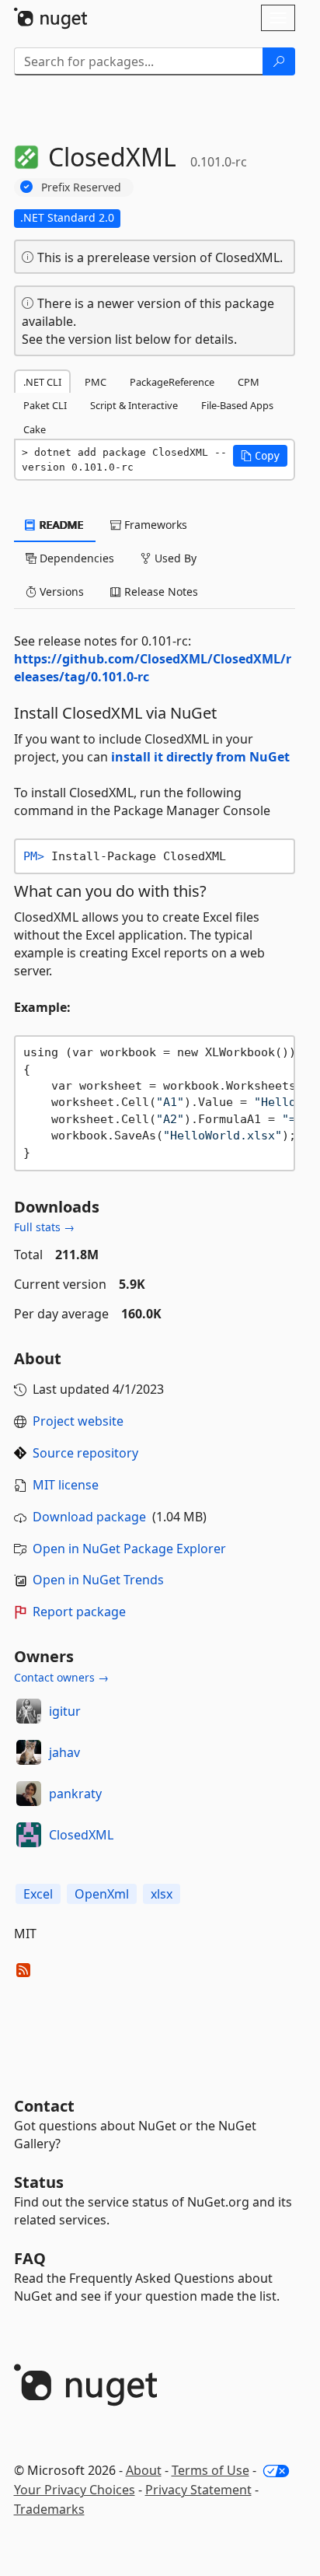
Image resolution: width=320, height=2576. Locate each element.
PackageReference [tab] (172, 382)
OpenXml (102, 1894)
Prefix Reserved (81, 187)
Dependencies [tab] (75, 558)
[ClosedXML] (29, 1835)
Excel (38, 1894)
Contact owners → (61, 1677)
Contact (44, 2106)
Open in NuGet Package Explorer (129, 1549)
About (144, 2470)
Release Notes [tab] (160, 591)
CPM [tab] (249, 382)
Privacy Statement (198, 2490)
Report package (79, 1612)
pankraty (75, 1794)
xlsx (162, 1894)
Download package (89, 1517)
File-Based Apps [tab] (237, 405)
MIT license (66, 1485)
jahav (64, 1752)
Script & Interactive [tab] (134, 405)
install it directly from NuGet (200, 757)
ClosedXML (81, 1835)
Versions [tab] (60, 591)
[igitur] (29, 1711)
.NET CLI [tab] (42, 382)
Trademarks (49, 2509)
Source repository (85, 1453)
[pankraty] (29, 1794)
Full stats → (44, 1227)
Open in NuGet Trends (98, 1580)
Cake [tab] (35, 429)
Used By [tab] (174, 558)
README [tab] (60, 525)
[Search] (279, 61)
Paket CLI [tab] (45, 405)
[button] (260, 456)
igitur (65, 1711)
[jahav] (29, 1752)
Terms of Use (210, 2470)
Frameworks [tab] (154, 525)
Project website (78, 1421)
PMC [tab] (96, 382)
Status (39, 2182)
